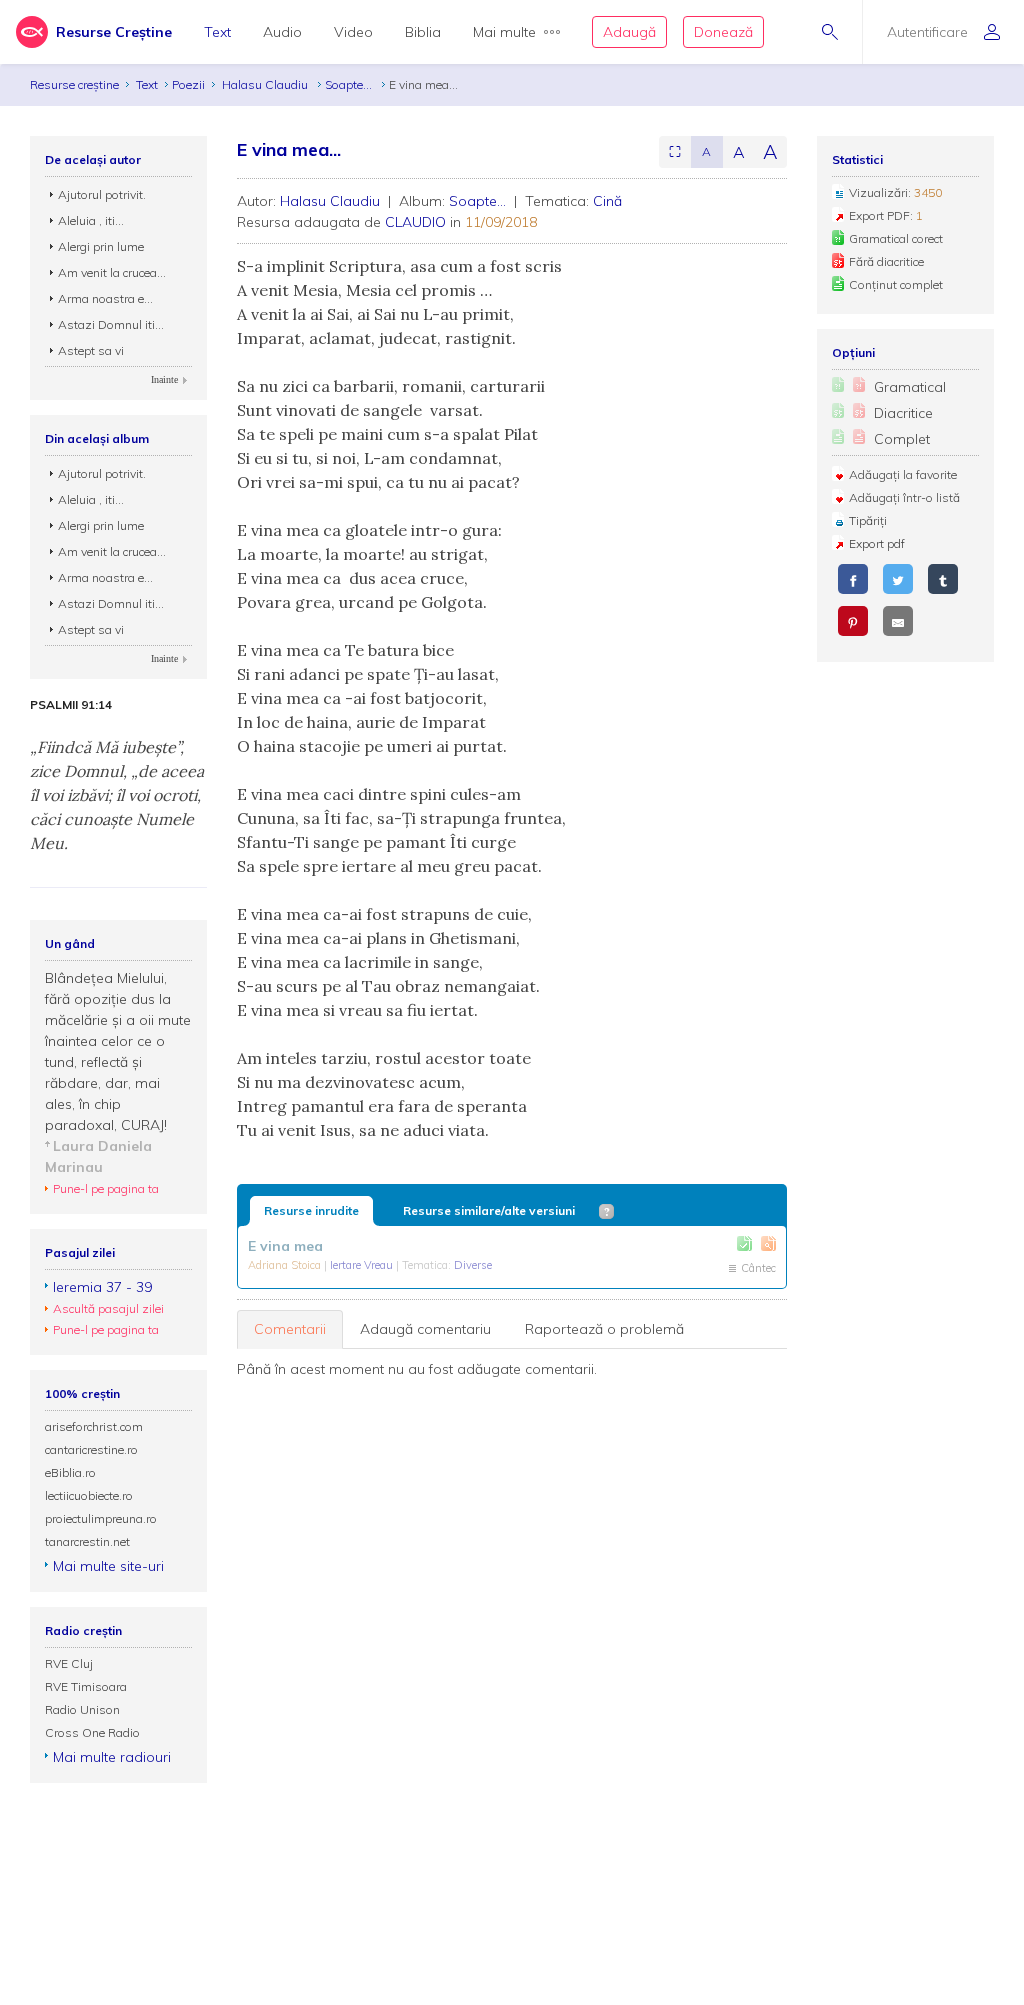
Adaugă (629, 32)
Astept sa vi (91, 350)
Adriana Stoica (286, 1265)
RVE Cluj (69, 1663)
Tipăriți (868, 520)
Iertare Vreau (363, 1265)
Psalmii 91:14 (71, 705)
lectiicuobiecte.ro (89, 1495)
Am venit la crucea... (112, 272)
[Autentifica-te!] (744, 1243)
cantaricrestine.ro (91, 1449)
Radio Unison (82, 1709)
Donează (723, 32)
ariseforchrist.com (94, 1426)
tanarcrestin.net (87, 1541)
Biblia (423, 32)
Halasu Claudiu (266, 84)
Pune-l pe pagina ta (106, 1188)
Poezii (188, 84)
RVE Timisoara (86, 1686)
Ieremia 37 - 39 (102, 1287)
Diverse (473, 1265)
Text (217, 32)
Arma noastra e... (105, 298)
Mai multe (504, 32)
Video (353, 32)
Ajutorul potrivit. (102, 194)
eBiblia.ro (70, 1472)
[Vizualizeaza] (768, 1243)
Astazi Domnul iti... (111, 324)
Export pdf (877, 543)
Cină (607, 201)
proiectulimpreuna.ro (101, 1518)
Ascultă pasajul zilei (108, 1308)
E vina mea (285, 1246)
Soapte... (350, 84)
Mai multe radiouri (112, 1757)
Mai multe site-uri (108, 1566)
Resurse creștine (74, 84)
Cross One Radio (92, 1732)
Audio (282, 32)
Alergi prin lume (101, 246)
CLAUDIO (415, 222)
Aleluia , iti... (91, 220)
